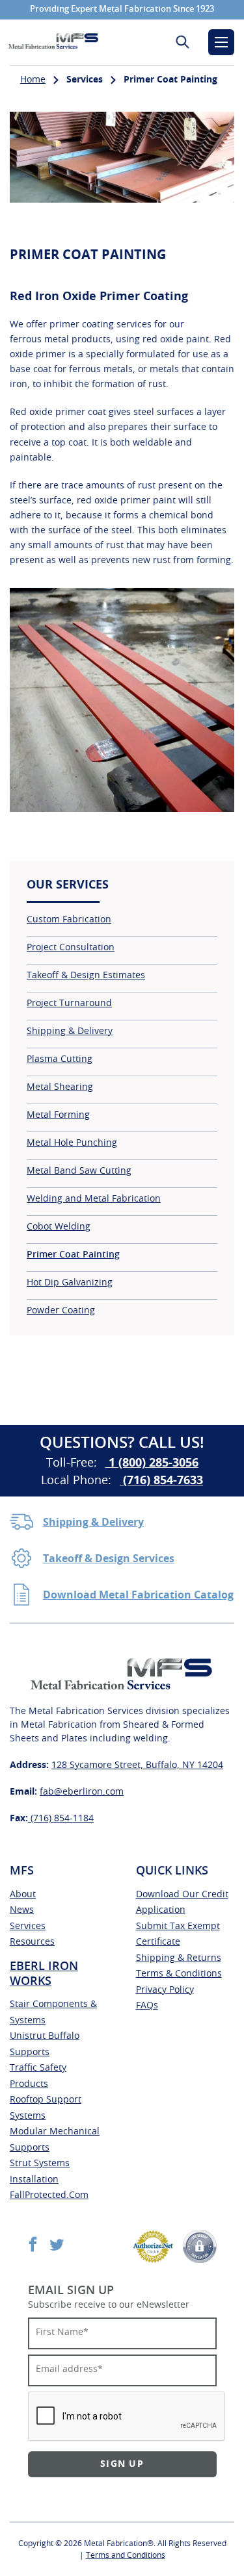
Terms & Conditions (179, 1974)
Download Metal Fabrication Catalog (138, 1595)
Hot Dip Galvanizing (70, 1283)
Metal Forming (58, 1115)
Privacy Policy (165, 1990)
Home (33, 80)
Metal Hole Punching (72, 1143)
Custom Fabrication (69, 920)
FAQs (147, 2006)
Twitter (57, 2244)
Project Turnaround (69, 1004)
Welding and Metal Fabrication (94, 1199)
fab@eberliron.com (82, 1792)
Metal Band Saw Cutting (79, 1171)
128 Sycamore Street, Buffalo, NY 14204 (137, 1765)
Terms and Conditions (126, 2555)
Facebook (33, 2244)
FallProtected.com (49, 2195)
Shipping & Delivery (70, 1031)
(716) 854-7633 (161, 1481)
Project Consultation (71, 948)
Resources (32, 1942)
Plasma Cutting (60, 1059)
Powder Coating (61, 1311)
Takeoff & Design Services (109, 1559)
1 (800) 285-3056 (152, 1463)
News (22, 1910)
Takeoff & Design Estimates (86, 976)
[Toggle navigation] (221, 42)
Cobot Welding (59, 1227)
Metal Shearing (60, 1087)
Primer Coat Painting (73, 1255)
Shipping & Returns (179, 1958)
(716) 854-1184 (61, 1819)
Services (28, 1926)
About (23, 1895)
